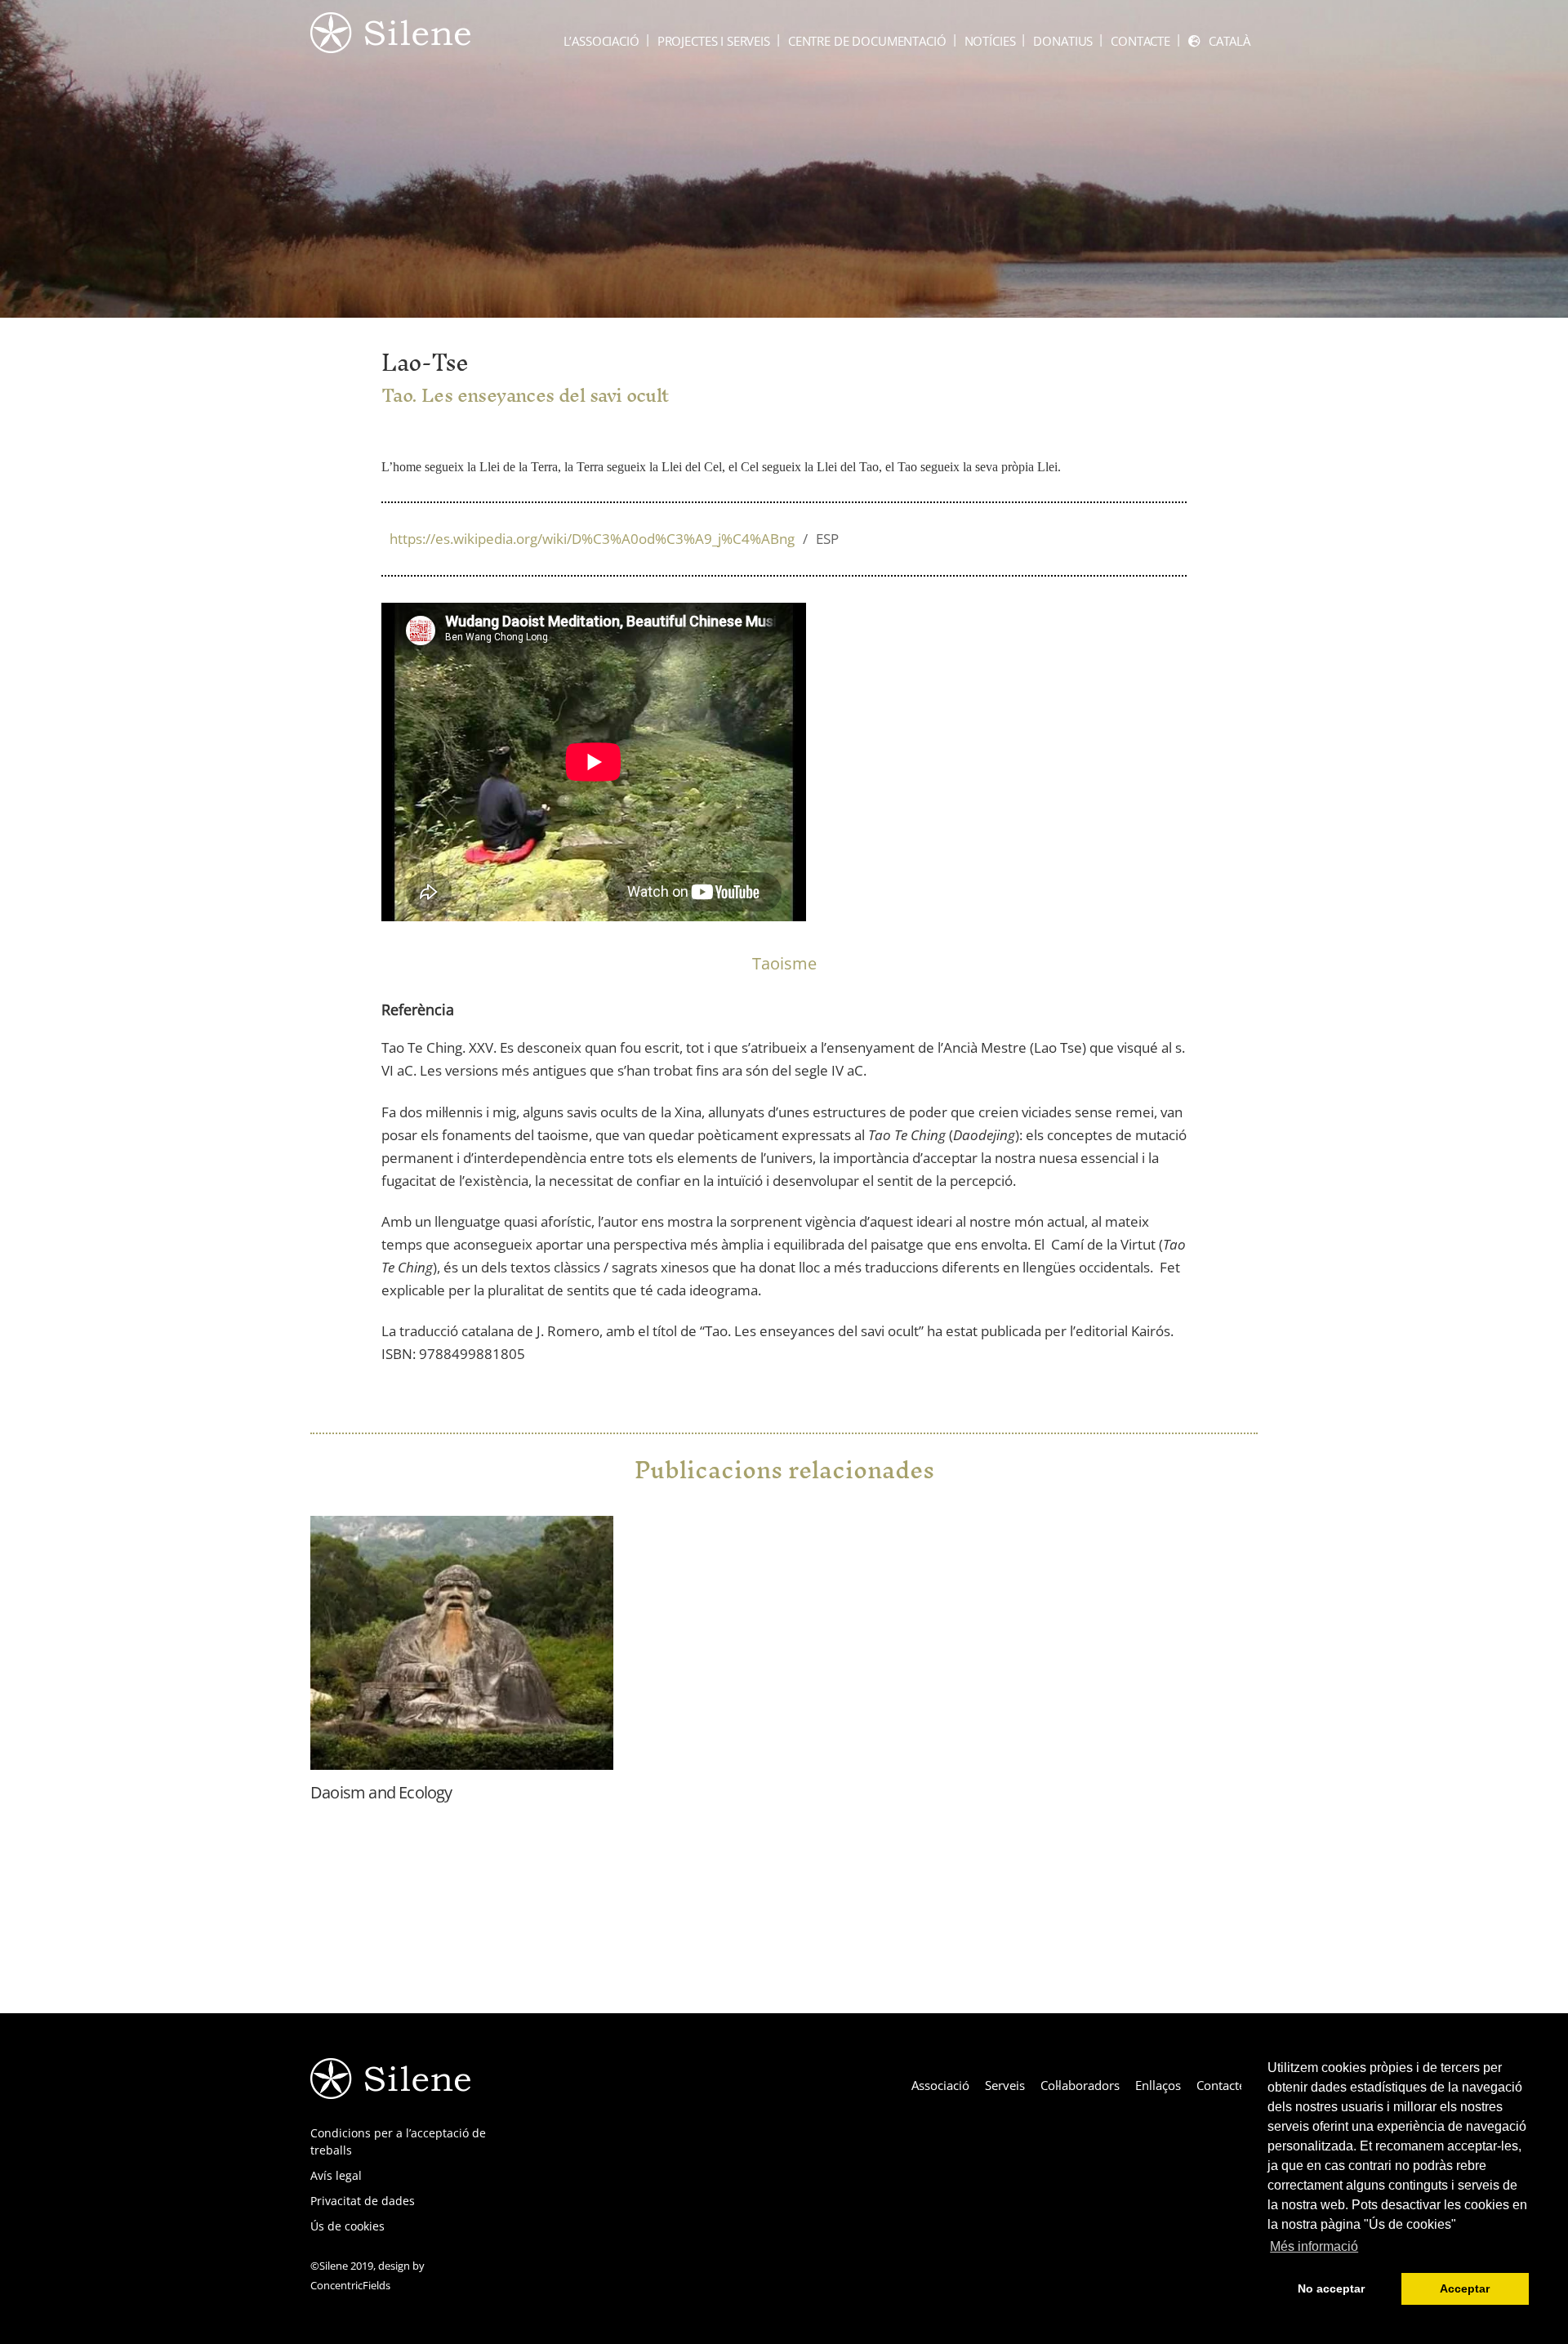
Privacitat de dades (363, 2201)
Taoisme (784, 963)
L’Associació (601, 41)
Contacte (1140, 41)
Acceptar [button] (1465, 2288)
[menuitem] (1219, 41)
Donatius (1063, 41)
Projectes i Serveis (714, 41)
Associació (940, 2085)
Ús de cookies (347, 2226)
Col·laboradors (1080, 2085)
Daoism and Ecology (381, 1792)
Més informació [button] (1314, 2246)
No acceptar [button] (1331, 2288)
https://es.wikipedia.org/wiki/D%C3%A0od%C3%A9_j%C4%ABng (614, 539)
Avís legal (336, 2175)
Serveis (1005, 2085)
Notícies (990, 41)
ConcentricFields (350, 2285)
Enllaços (1158, 2085)
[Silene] (390, 45)
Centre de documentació (867, 41)
